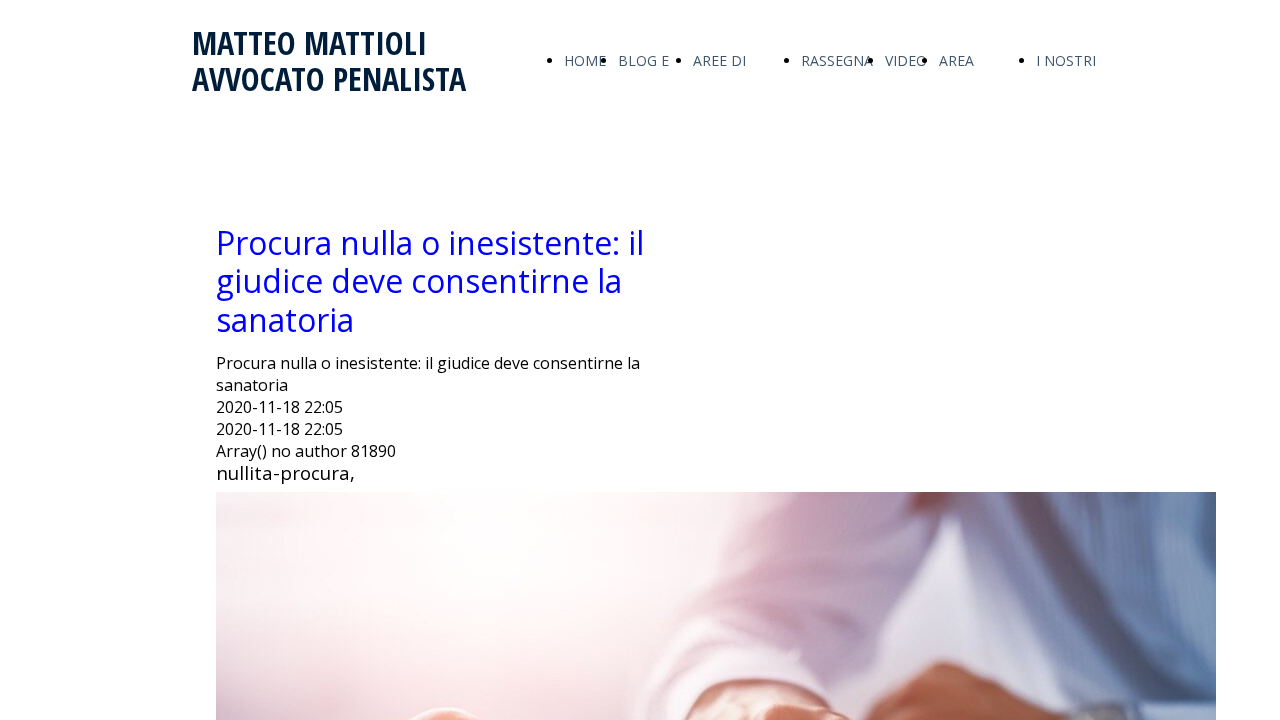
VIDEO (906, 60)
